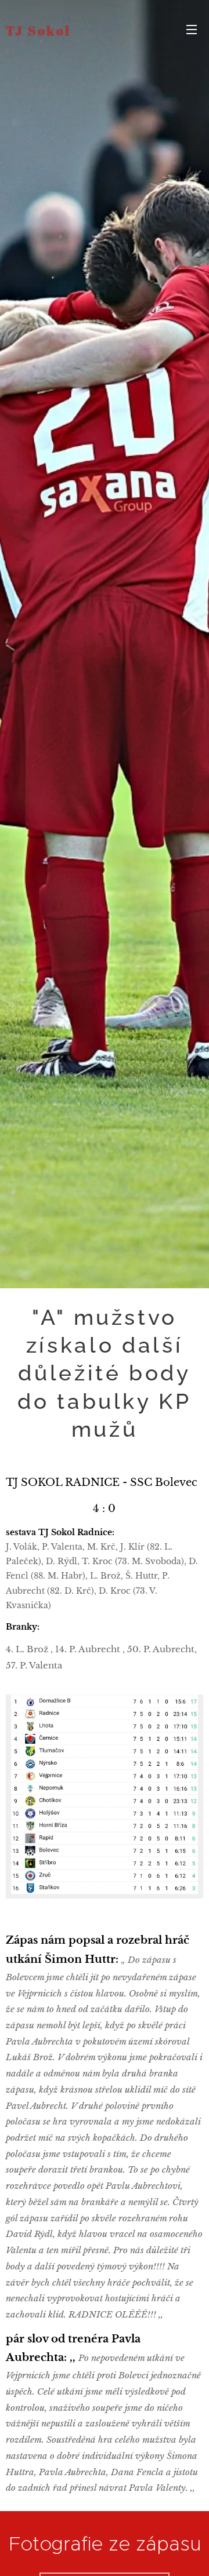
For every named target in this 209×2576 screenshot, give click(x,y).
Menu (192, 29)
